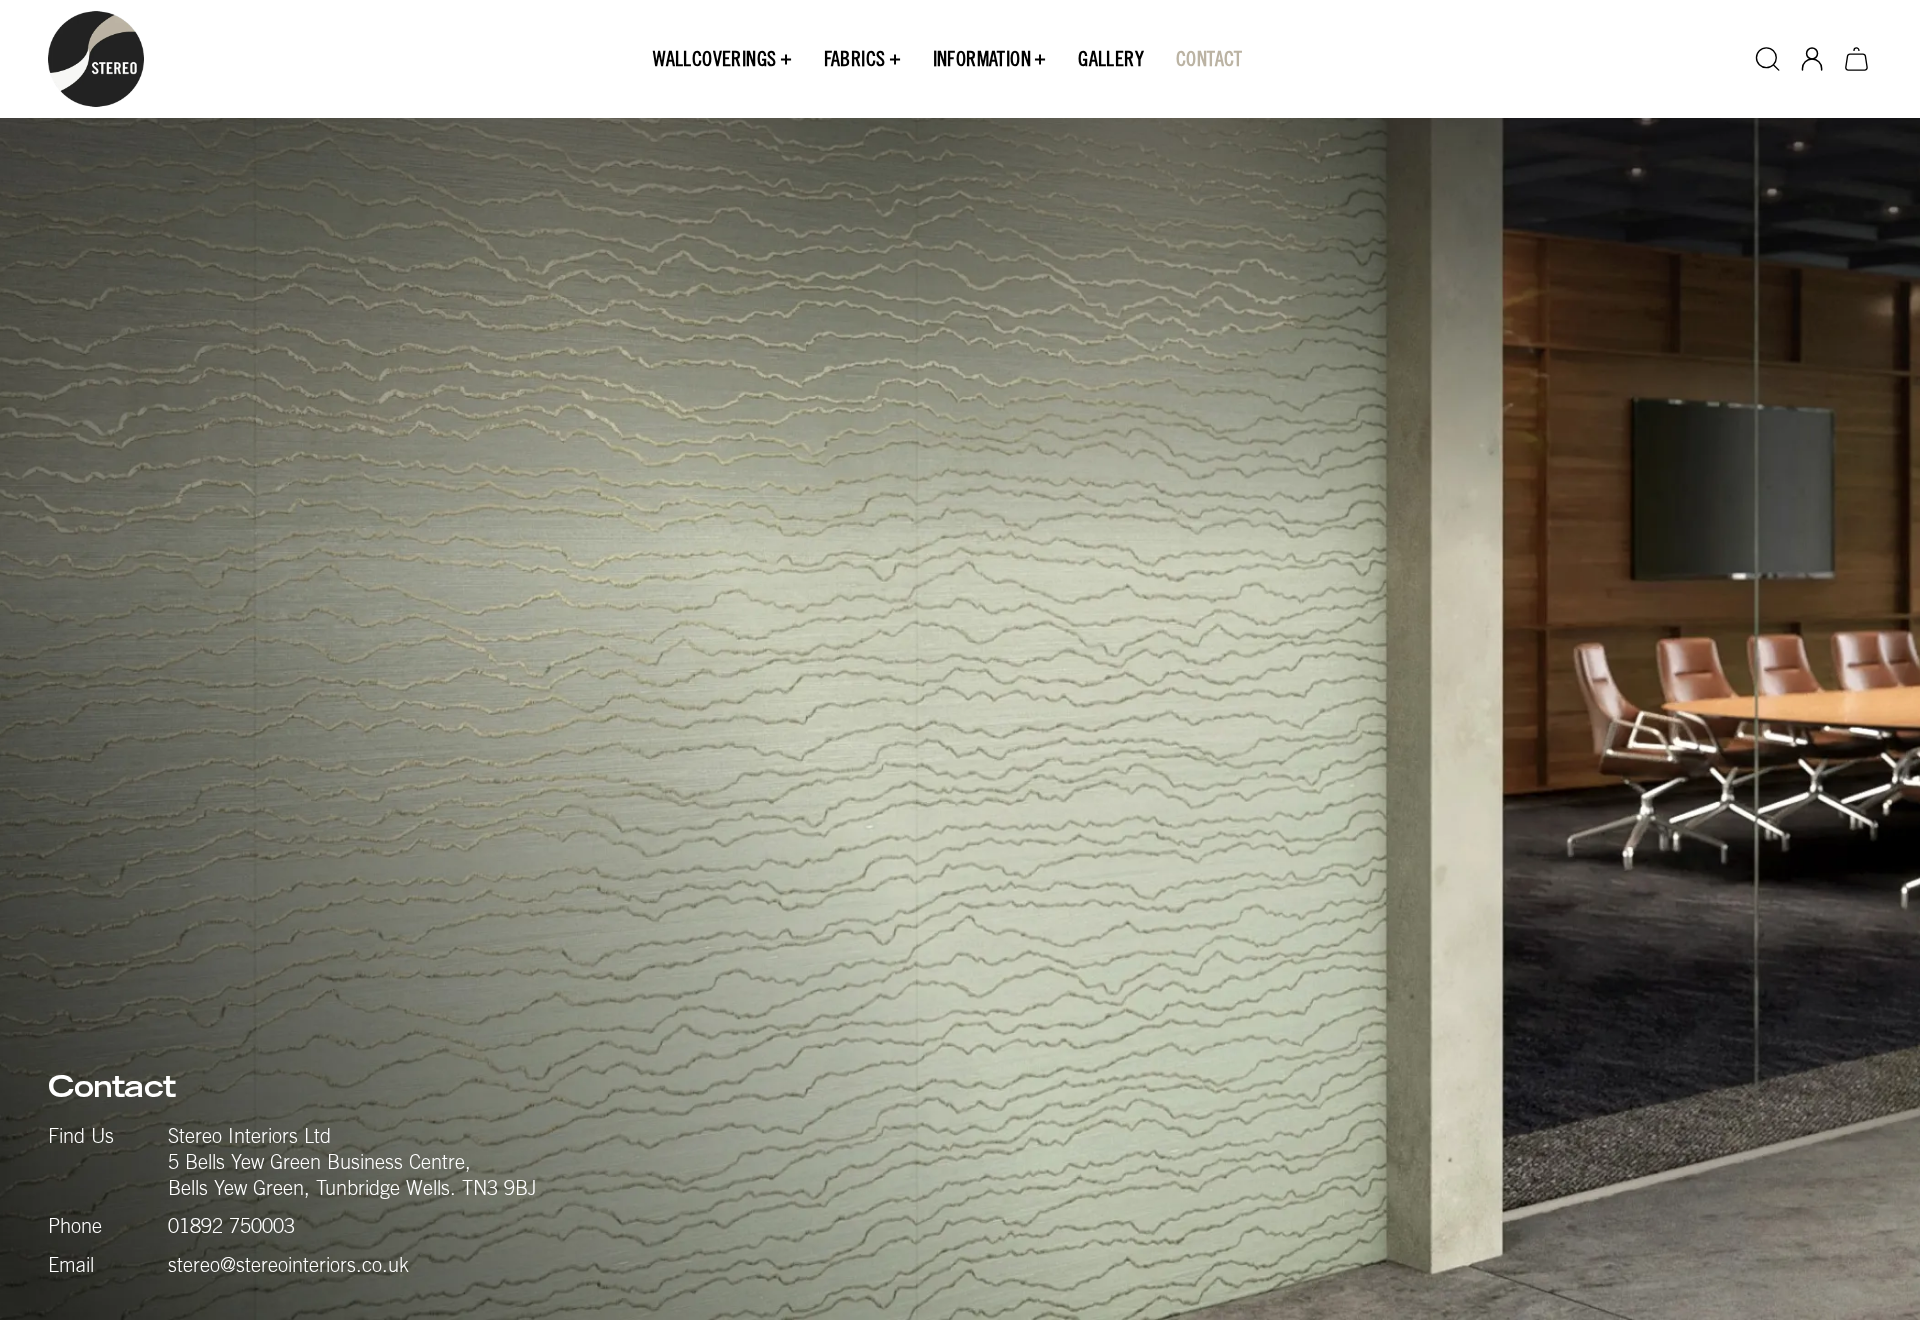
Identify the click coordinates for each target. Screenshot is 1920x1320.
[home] (96, 59)
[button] (722, 59)
